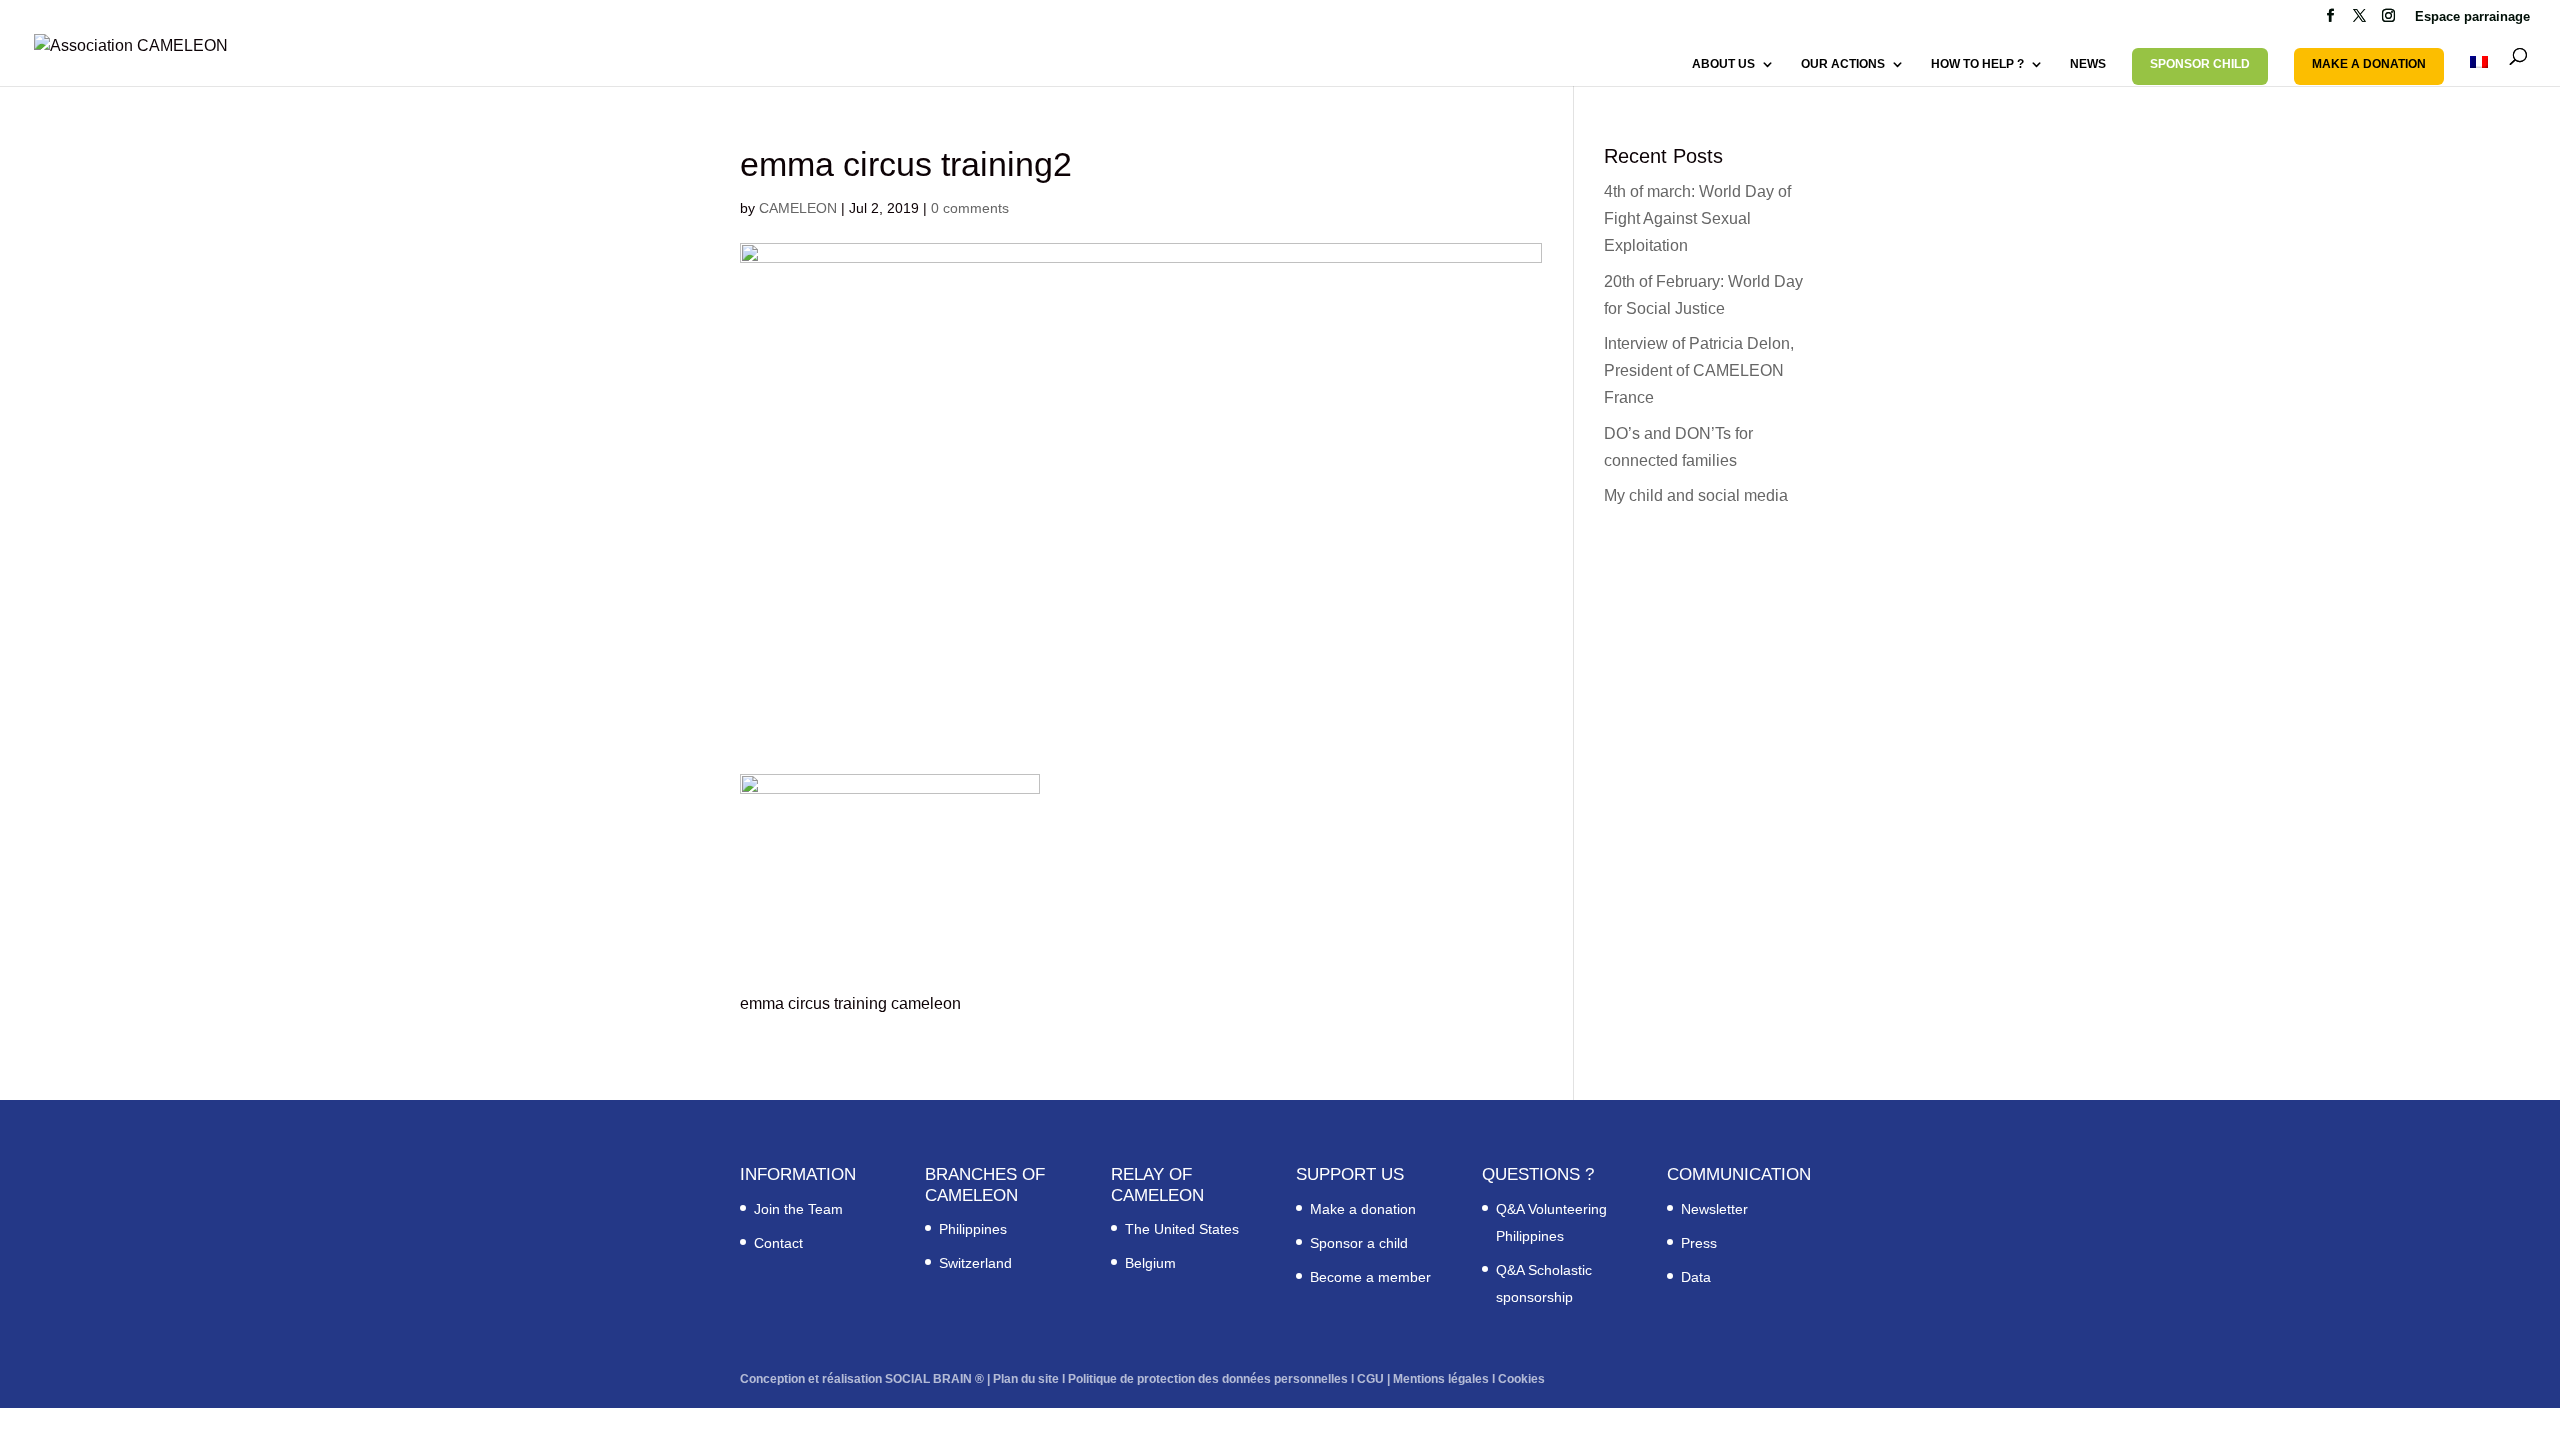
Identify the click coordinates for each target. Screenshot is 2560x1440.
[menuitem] (2479, 71)
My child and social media (1696, 495)
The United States (1182, 1229)
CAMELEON (798, 208)
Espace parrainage (2472, 17)
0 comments (970, 208)
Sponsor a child (1359, 1243)
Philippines (973, 1229)
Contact (778, 1243)
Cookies (1521, 1379)
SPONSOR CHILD (2200, 64)
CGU (1370, 1379)
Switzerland (975, 1263)
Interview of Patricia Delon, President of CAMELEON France (1699, 370)
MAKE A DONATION (2369, 64)
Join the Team (798, 1209)
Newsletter (1714, 1209)
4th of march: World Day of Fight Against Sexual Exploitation (1697, 218)
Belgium (1150, 1263)
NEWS (2088, 64)
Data (1696, 1277)
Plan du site (1026, 1379)
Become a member (1370, 1277)
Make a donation (1363, 1209)
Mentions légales (1441, 1379)
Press (1699, 1243)
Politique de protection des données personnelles (1208, 1379)
